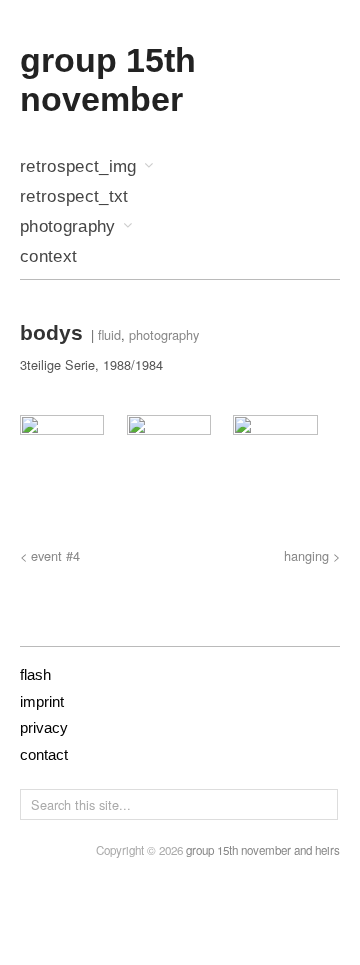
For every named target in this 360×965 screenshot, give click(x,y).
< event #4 (50, 555)
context (48, 257)
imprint (42, 701)
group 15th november (108, 79)
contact (44, 754)
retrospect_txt (74, 197)
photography (68, 227)
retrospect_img (78, 167)
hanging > (312, 555)
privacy (44, 727)
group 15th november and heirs (263, 850)
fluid (109, 334)
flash (35, 674)
